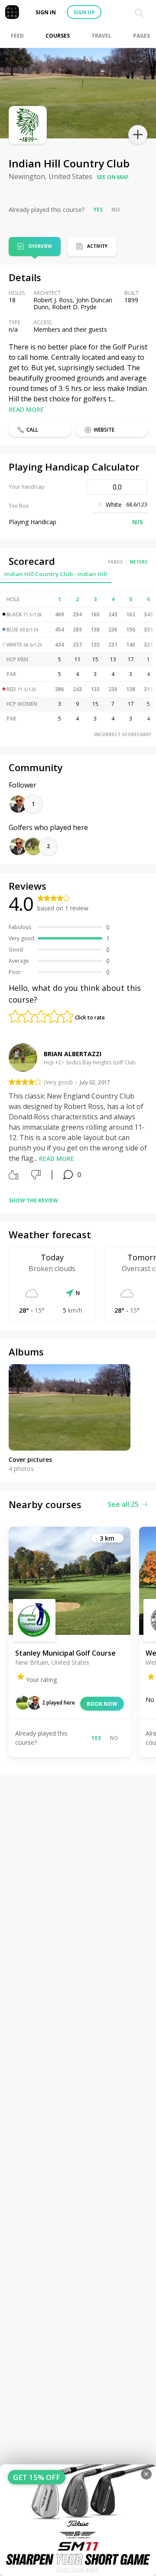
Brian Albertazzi (73, 1054)
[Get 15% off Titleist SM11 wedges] (78, 2520)
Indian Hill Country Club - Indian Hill (56, 574)
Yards (115, 562)
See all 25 (123, 1504)
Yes (98, 210)
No (116, 210)
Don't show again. (78, 2569)
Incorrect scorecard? (123, 734)
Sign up (84, 12)
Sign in (46, 12)
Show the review (33, 1200)
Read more (26, 409)
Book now (102, 1704)
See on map (113, 177)
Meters (138, 562)
